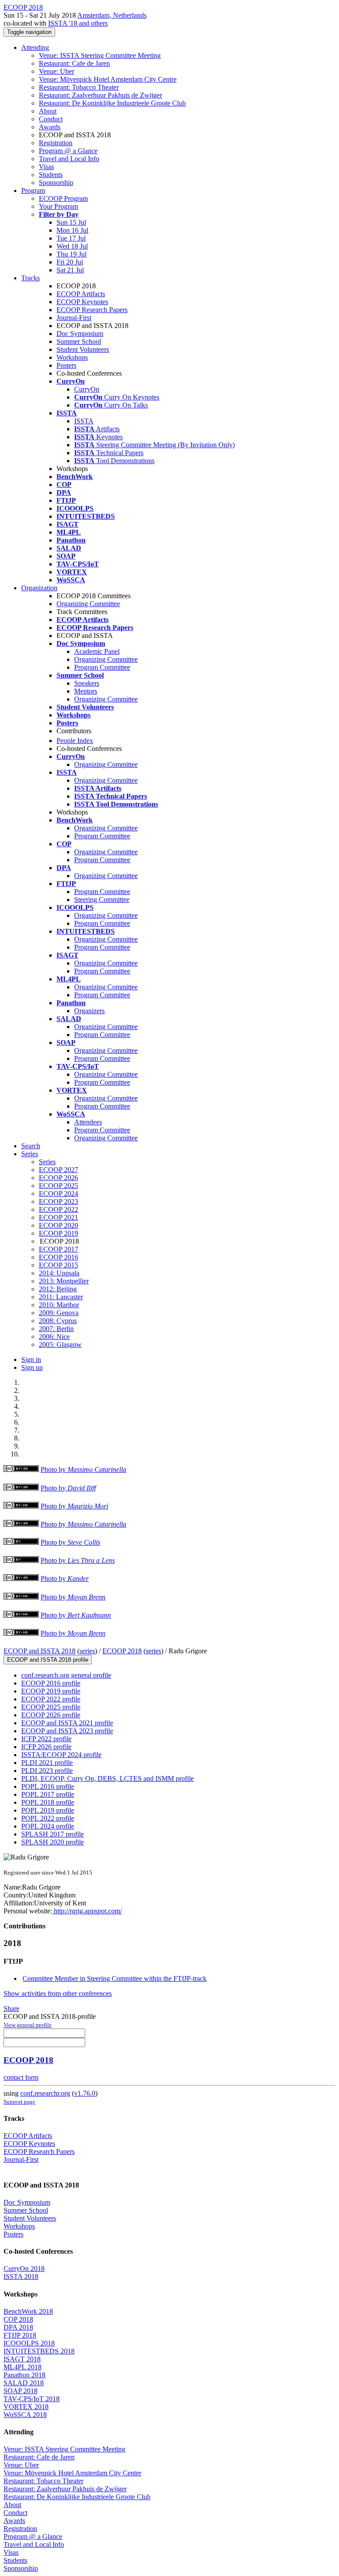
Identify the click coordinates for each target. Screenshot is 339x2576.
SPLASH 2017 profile (53, 1834)
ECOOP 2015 (58, 1265)
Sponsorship (56, 183)
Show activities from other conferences (58, 1993)
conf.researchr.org (45, 2093)
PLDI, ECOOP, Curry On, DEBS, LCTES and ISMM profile (107, 1778)
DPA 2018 (18, 2327)
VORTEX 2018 (26, 2407)
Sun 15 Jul (71, 222)
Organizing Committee (88, 604)
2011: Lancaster (61, 1297)
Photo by (83, 1469)
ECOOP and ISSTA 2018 (40, 1651)
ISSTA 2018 (21, 2276)
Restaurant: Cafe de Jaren (74, 63)
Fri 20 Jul (70, 262)
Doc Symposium (80, 334)
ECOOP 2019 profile (51, 1691)
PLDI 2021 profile (47, 1763)
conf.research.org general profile (66, 1675)
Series (47, 1162)
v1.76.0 (85, 2093)
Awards (50, 127)
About (48, 111)
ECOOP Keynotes (82, 302)
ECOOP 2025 (58, 1186)
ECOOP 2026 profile (51, 1715)
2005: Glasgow (60, 1345)
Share (11, 2008)
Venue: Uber (56, 71)
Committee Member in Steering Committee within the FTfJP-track (115, 1978)
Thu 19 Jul (72, 254)
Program (33, 190)
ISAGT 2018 (22, 2359)
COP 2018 (18, 2319)
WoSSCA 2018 (25, 2415)
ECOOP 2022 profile (51, 1699)
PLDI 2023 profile (47, 1771)
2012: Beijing (58, 1289)
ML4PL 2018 (23, 2367)
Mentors (86, 691)
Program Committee (102, 667)
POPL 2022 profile (48, 1818)
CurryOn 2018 (24, 2269)
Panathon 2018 (24, 2375)
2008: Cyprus (58, 1321)
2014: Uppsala (59, 1273)
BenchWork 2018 (28, 2311)
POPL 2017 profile (48, 1794)
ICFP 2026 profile (46, 1747)
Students (51, 175)
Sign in (31, 1360)
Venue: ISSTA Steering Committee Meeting (100, 55)
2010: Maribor (59, 1305)
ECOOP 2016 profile (51, 1683)
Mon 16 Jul (72, 230)
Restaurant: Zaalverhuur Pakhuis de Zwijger (100, 95)
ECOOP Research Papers (92, 310)
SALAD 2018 (24, 2383)
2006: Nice (54, 1337)
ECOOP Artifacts (81, 294)
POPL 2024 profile (48, 1826)
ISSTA (84, 421)
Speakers (87, 683)
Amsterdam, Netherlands (112, 15)
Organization (39, 588)
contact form (21, 2077)
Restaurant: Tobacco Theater (79, 87)
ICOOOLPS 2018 (29, 2343)
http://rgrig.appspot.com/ (87, 1911)
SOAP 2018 (21, 2391)
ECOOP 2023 (58, 1201)
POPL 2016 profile (48, 1786)
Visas (46, 167)
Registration (56, 143)
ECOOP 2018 (122, 1651)
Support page (19, 2102)
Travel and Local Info (69, 159)
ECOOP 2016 (58, 1257)
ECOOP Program (63, 198)
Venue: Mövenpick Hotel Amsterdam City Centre (108, 79)
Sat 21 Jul (70, 270)
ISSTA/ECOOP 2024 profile (61, 1755)
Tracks (30, 278)
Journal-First (74, 318)
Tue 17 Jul (71, 238)
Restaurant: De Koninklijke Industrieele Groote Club (112, 103)
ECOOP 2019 (58, 1233)
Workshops (72, 357)
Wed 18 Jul (72, 246)
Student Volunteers (83, 349)
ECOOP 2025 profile (51, 1707)
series (87, 1651)
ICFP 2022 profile (46, 1739)
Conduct (51, 119)
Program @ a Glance (68, 151)
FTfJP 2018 (20, 2335)
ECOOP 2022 (58, 1209)
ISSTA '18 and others (78, 23)
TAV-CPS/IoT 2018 (32, 2399)
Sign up (32, 1367)
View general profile (28, 2025)
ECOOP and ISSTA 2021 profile (67, 1723)
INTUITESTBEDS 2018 (39, 2351)
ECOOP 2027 (58, 1170)
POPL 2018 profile (48, 1802)
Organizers (89, 1011)
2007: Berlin (56, 1329)
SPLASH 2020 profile (53, 1842)
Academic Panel (97, 651)
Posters (66, 365)
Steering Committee (102, 900)
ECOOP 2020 (58, 1225)
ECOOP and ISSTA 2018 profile (48, 1660)
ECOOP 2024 (58, 1194)
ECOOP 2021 (58, 1217)
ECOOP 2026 (58, 1178)
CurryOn (87, 389)
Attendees (88, 1122)
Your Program (58, 206)
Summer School (79, 341)
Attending (35, 47)
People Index (75, 741)
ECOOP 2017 (58, 1249)
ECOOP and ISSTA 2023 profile (67, 1731)
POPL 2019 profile (48, 1810)
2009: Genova (59, 1313)
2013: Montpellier (64, 1281)
